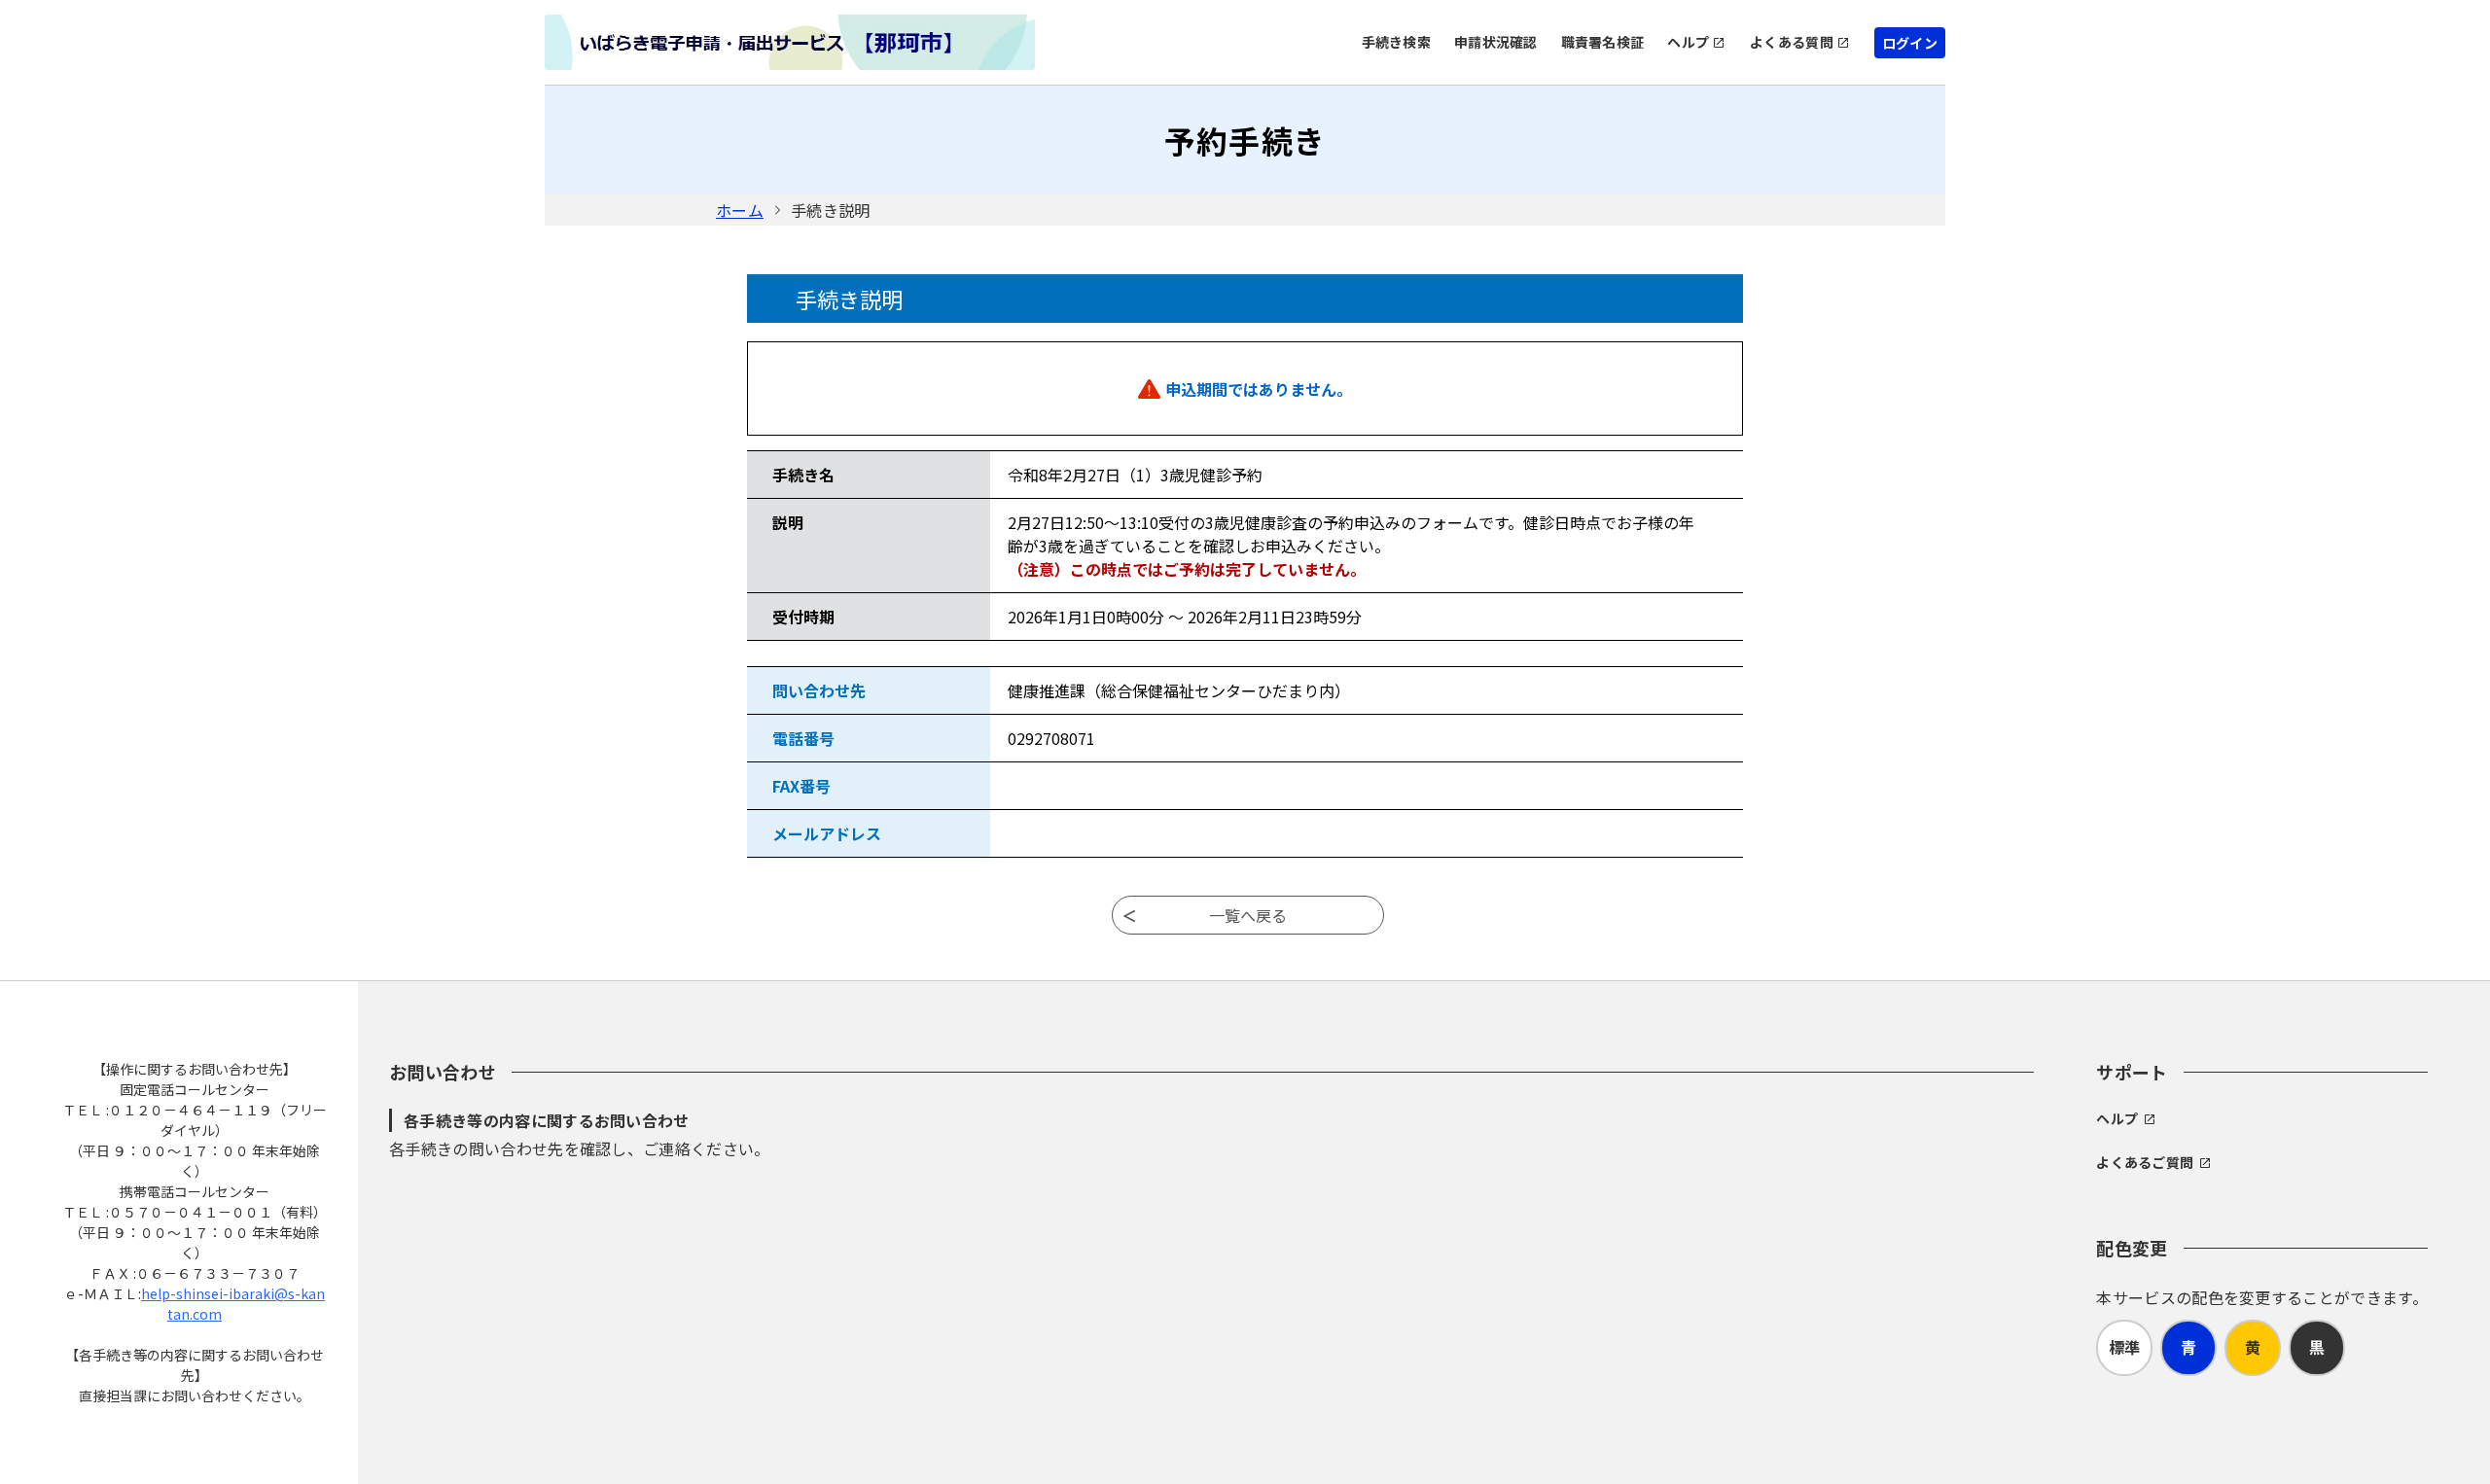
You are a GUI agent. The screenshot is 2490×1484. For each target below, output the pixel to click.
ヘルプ (1688, 42)
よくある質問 (1792, 42)
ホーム (740, 210)
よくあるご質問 (2145, 1162)
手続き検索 (1396, 42)
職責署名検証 (1603, 42)
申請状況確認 (1496, 42)
